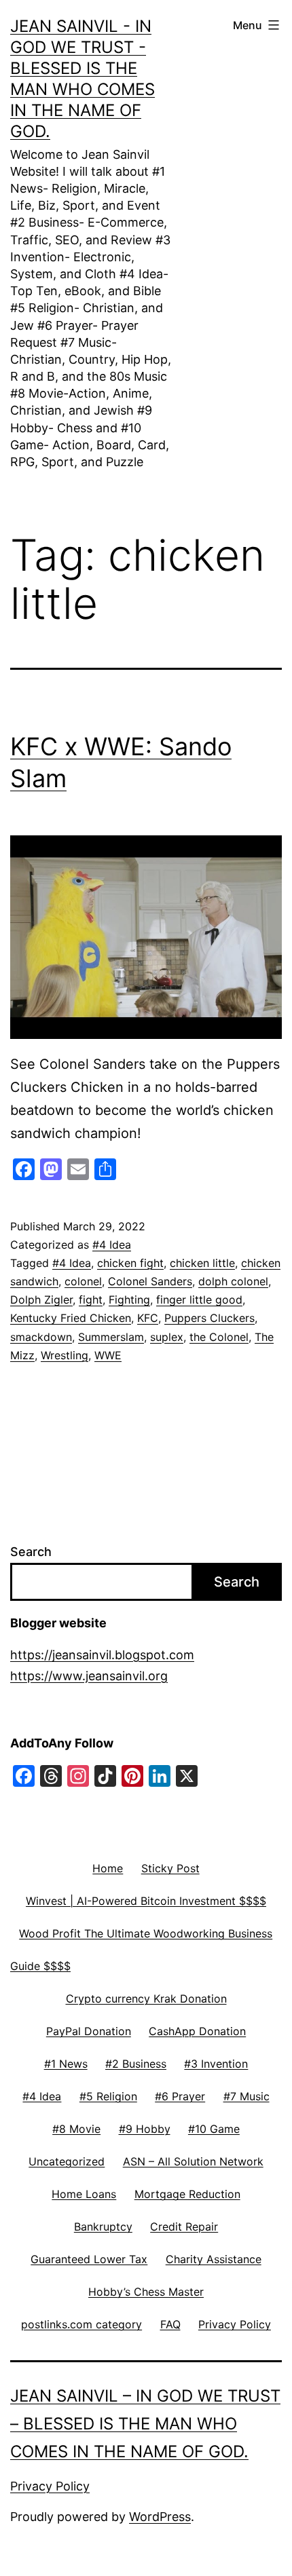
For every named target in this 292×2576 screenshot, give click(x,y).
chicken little (202, 1263)
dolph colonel (233, 1281)
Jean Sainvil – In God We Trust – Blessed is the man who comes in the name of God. (145, 2424)
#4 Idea (112, 1245)
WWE (108, 1355)
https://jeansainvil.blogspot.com (102, 1655)
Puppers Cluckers (209, 1318)
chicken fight (130, 1263)
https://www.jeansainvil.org (89, 1676)
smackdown (41, 1337)
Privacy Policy (50, 2486)
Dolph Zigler (41, 1300)
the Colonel (219, 1337)
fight (91, 1300)
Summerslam (111, 1337)
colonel (83, 1281)
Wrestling (65, 1355)
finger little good (199, 1300)
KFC (148, 1318)
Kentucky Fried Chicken (71, 1318)
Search (31, 1552)
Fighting (129, 1300)
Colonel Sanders (150, 1281)
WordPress (160, 2517)
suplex (167, 1337)
